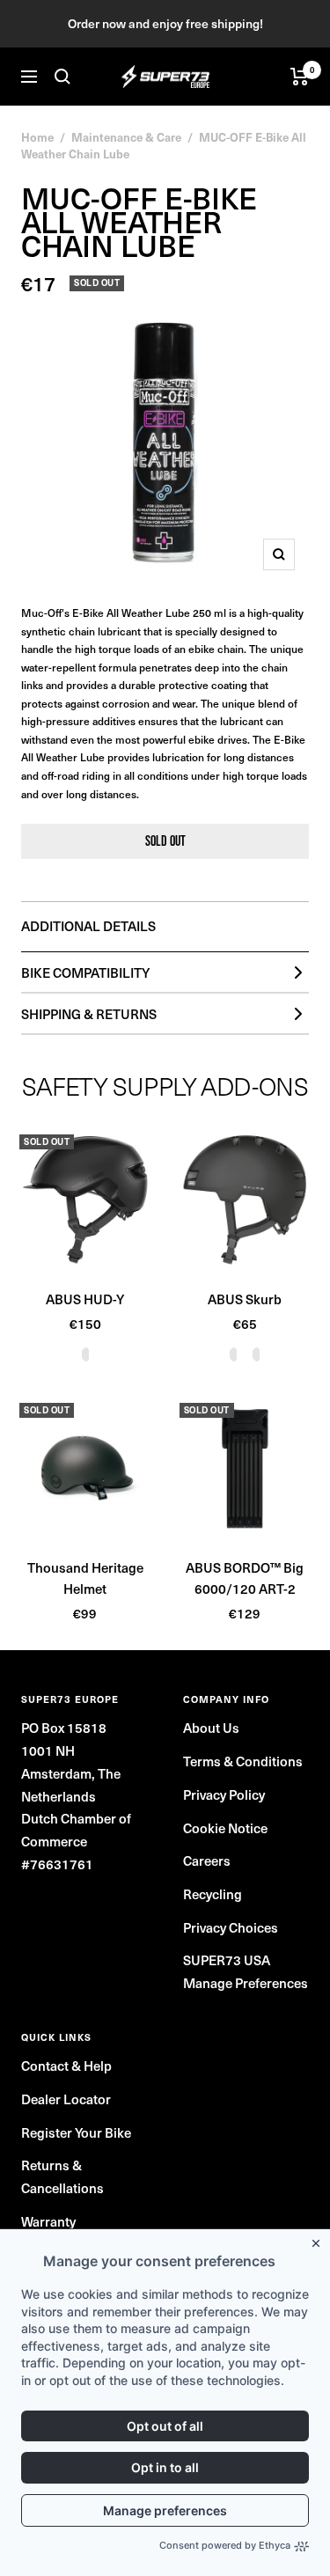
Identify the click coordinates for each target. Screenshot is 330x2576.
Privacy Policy (224, 1794)
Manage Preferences (246, 1983)
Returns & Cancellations (62, 2176)
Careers (207, 1860)
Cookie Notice (225, 1828)
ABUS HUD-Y (85, 1299)
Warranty (48, 2221)
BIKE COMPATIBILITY (85, 972)
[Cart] (300, 77)
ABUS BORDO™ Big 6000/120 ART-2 (245, 1578)
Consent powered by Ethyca (225, 2545)
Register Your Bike (76, 2132)
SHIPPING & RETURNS (89, 1014)
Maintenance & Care (126, 137)
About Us (211, 1728)
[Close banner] (319, 2240)
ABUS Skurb (245, 1299)
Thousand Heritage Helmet (85, 1578)
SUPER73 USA (227, 1960)
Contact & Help (66, 2066)
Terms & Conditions (243, 1761)
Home (37, 137)
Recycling (213, 1894)
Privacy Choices (231, 1927)
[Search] (62, 77)
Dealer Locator (66, 2099)
